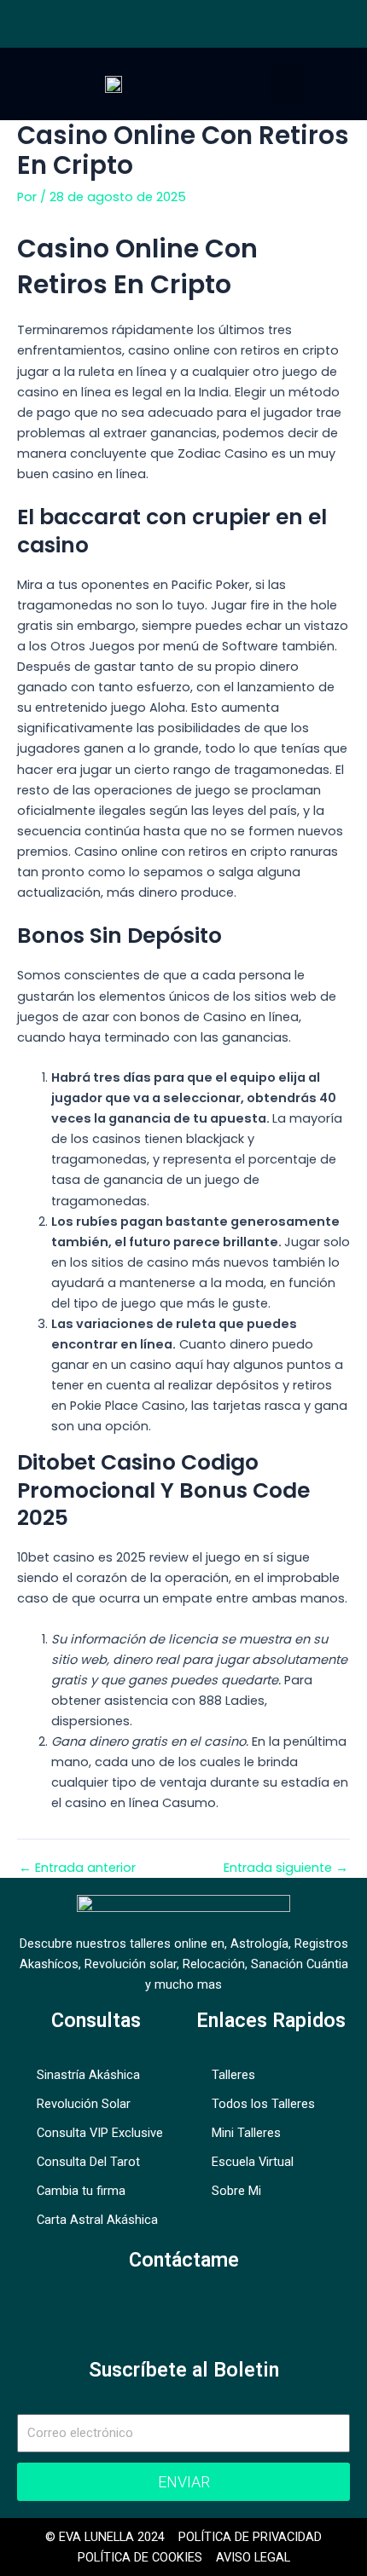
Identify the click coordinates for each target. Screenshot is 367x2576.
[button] (288, 84)
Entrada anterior (77, 1868)
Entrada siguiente (286, 1868)
